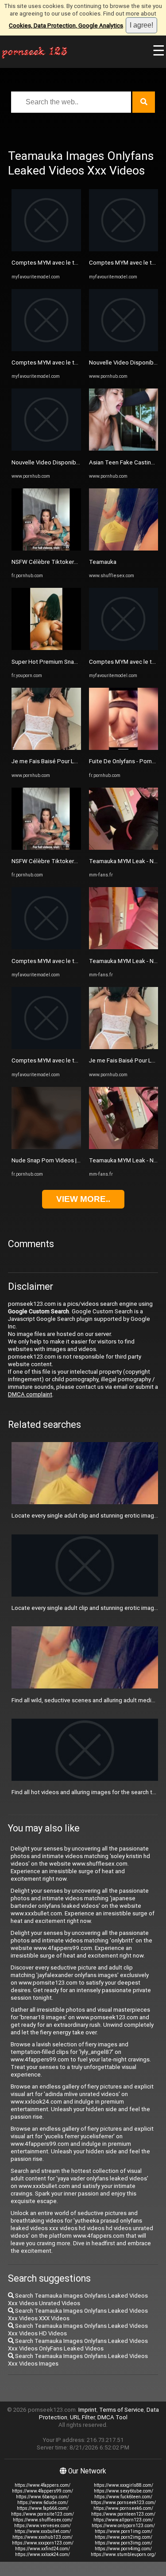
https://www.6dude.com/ (43, 2503)
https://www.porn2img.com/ (124, 2537)
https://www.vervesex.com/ (42, 2526)
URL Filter (82, 2417)
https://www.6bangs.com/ (42, 2497)
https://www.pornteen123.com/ (123, 2514)
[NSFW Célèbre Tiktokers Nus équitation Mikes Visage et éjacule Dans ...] (46, 549)
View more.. (83, 1199)
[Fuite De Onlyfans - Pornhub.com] (124, 748)
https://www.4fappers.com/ (42, 2485)
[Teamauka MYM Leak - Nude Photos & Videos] (124, 848)
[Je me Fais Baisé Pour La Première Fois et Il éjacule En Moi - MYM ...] (46, 748)
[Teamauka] (124, 549)
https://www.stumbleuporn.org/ (123, 2554)
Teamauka (103, 562)
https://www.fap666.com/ (43, 2508)
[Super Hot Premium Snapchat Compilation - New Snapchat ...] (46, 648)
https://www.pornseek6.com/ (123, 2508)
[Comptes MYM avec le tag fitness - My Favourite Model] (46, 349)
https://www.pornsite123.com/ (42, 2514)
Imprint (87, 2410)
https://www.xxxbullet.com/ (43, 2531)
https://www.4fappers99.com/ (42, 2491)
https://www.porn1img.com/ (124, 2531)
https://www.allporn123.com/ (123, 2520)
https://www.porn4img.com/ (123, 2549)
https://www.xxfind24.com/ (42, 2549)
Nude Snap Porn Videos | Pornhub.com (62, 1160)
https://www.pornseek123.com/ (123, 2503)
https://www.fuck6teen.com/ (123, 2497)
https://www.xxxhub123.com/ (42, 2537)
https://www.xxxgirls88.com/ (124, 2485)
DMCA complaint (30, 1394)
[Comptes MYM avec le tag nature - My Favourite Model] (46, 249)
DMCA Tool (112, 2417)
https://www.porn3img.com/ (124, 2543)
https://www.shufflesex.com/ (43, 2520)
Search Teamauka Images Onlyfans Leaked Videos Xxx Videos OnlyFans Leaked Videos (78, 2345)
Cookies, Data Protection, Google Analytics (66, 26)
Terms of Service (122, 2410)
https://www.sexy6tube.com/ (124, 2491)
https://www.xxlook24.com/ (42, 2554)
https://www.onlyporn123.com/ (123, 2526)
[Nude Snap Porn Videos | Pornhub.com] (46, 1147)
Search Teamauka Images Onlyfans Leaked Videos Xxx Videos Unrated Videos (78, 2299)
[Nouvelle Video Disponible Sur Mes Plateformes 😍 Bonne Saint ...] (46, 449)
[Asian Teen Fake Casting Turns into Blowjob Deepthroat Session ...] (124, 449)
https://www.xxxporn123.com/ (43, 2543)
